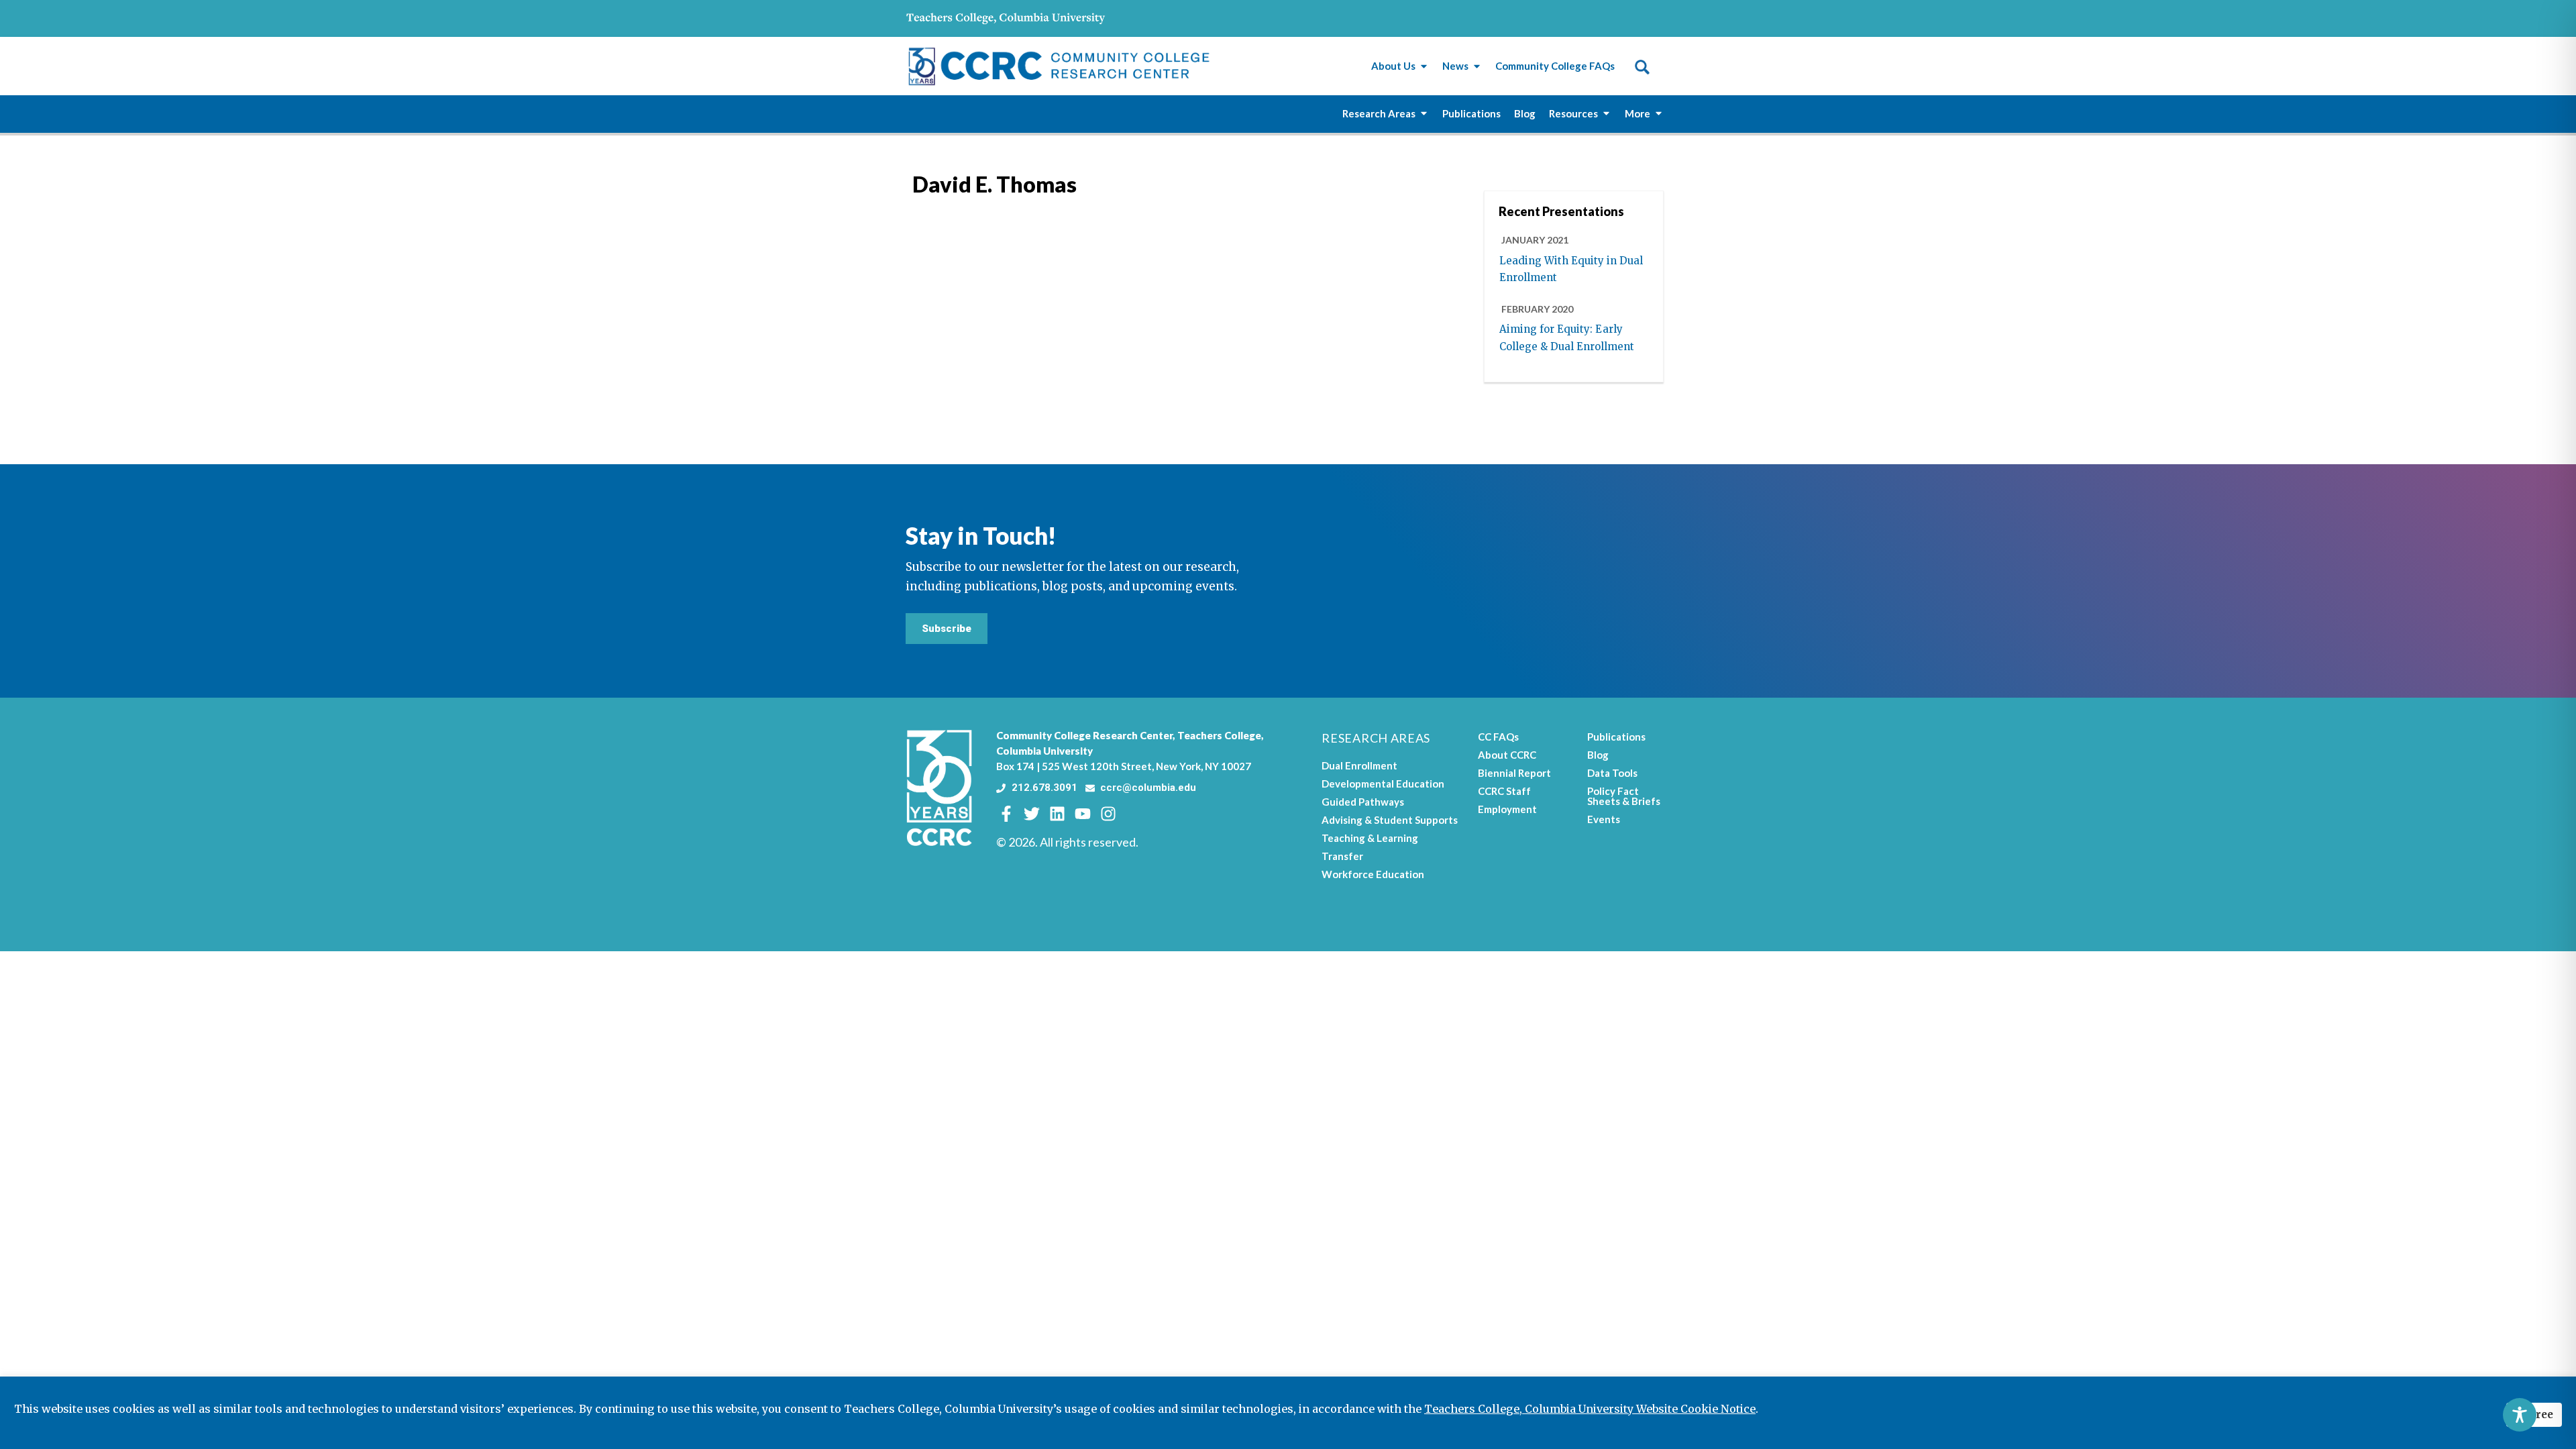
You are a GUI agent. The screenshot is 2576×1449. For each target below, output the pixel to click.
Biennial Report (1514, 773)
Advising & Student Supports (1390, 820)
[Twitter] (1032, 814)
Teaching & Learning (1370, 838)
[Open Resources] (1606, 114)
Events (1604, 819)
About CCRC (1507, 755)
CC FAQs (1498, 737)
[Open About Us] (1424, 66)
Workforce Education (1373, 874)
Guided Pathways (1363, 802)
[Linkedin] (1057, 814)
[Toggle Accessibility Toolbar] (2520, 1415)
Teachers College (1219, 735)
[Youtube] (1083, 814)
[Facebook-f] (1006, 814)
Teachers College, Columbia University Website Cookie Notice (1590, 1409)
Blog (1598, 755)
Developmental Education (1383, 784)
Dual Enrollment (1359, 765)
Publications (1616, 737)
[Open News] (1477, 66)
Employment (1507, 809)
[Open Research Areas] (1424, 114)
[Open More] (1659, 114)
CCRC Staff (1504, 791)
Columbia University (1044, 751)
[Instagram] (1108, 814)
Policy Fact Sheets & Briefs (1624, 796)
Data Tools (1612, 773)
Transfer (1342, 856)
